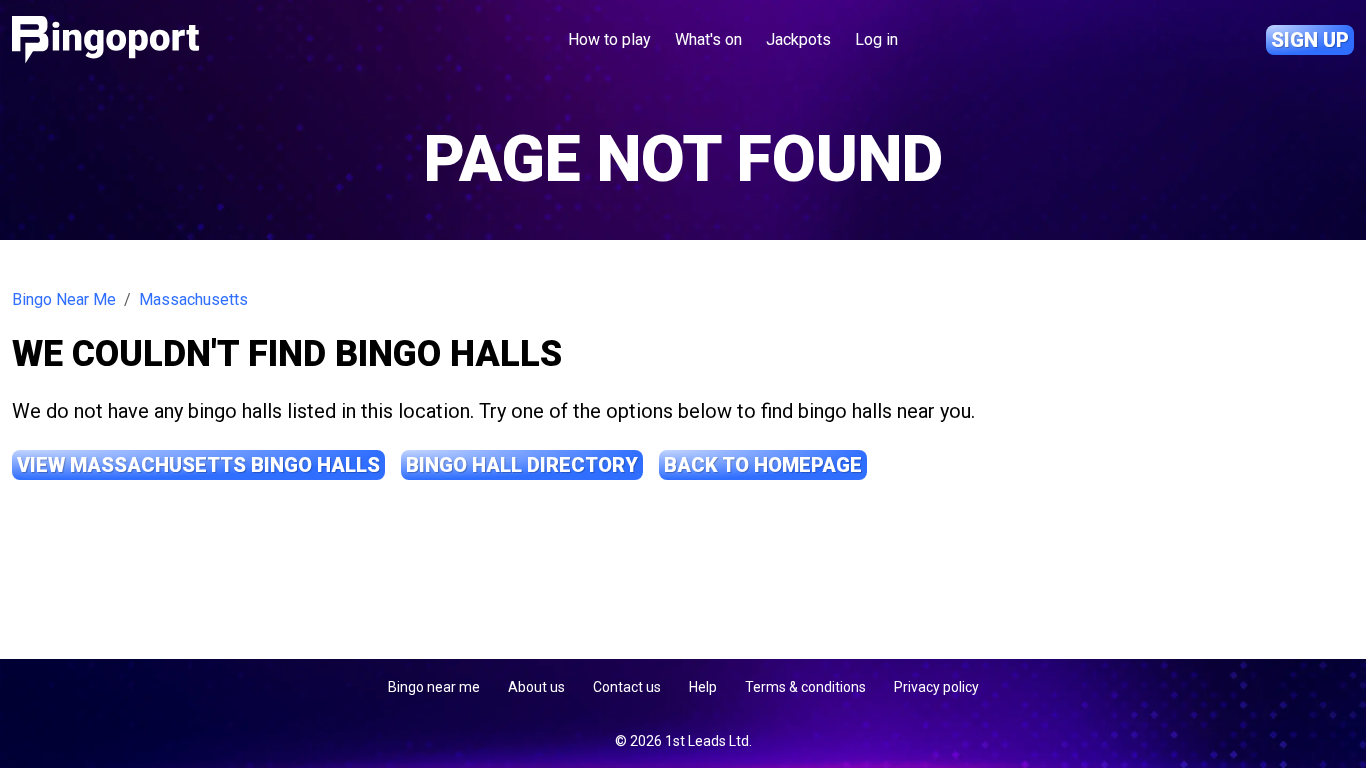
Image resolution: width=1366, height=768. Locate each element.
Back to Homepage (763, 465)
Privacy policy (936, 687)
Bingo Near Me (64, 299)
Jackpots (798, 39)
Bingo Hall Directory (522, 465)
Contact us (627, 687)
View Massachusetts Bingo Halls (198, 465)
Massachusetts (193, 299)
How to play (609, 39)
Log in (876, 39)
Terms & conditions (805, 687)
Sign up (1310, 40)
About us (536, 687)
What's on (708, 39)
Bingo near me (434, 687)
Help (703, 687)
